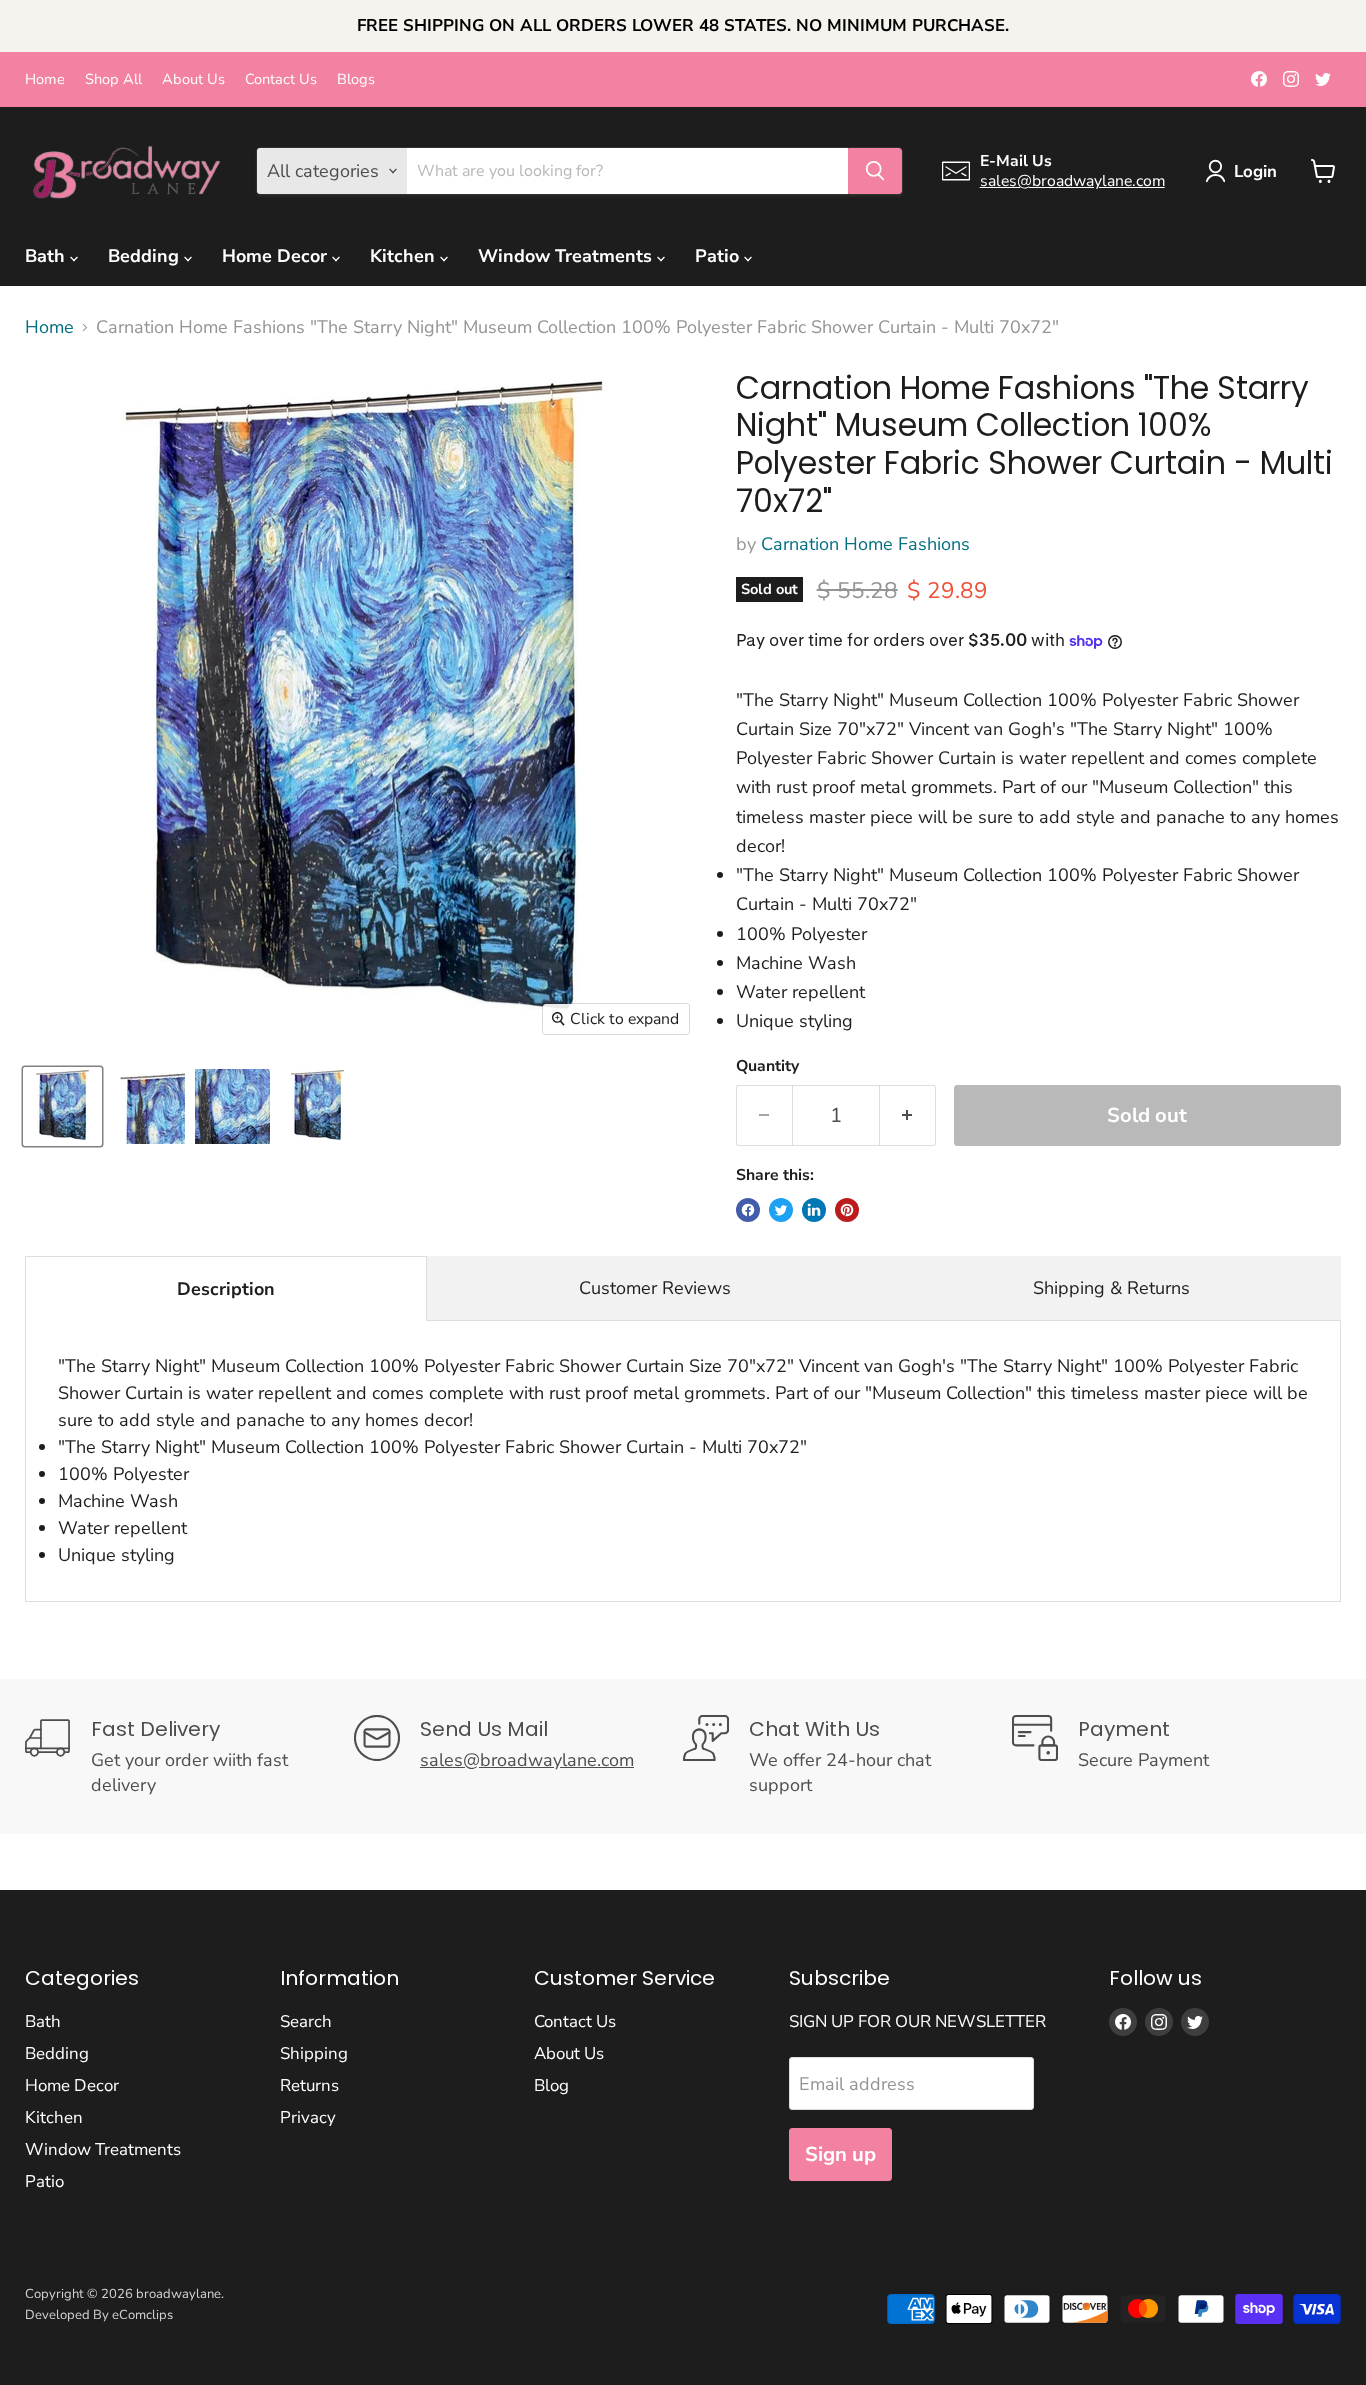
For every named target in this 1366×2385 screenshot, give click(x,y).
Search (306, 2021)
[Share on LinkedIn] (814, 1210)
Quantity (767, 1066)
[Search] (875, 171)
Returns (309, 2085)
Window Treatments (567, 256)
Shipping (314, 2053)
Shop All (113, 79)
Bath (47, 256)
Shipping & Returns (1111, 1288)
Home (45, 79)
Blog (551, 2085)
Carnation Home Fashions (865, 544)
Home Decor (277, 256)
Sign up (840, 2154)
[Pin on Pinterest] (847, 1210)
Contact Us (281, 79)
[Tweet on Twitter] (781, 1210)
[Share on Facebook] (748, 1210)
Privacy (308, 2117)
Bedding (146, 256)
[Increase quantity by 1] (908, 1115)
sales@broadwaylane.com (1072, 181)
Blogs (356, 79)
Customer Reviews (655, 1288)
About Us (193, 79)
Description (226, 1289)
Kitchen (405, 256)
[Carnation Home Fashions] (62, 1106)
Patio (719, 256)
